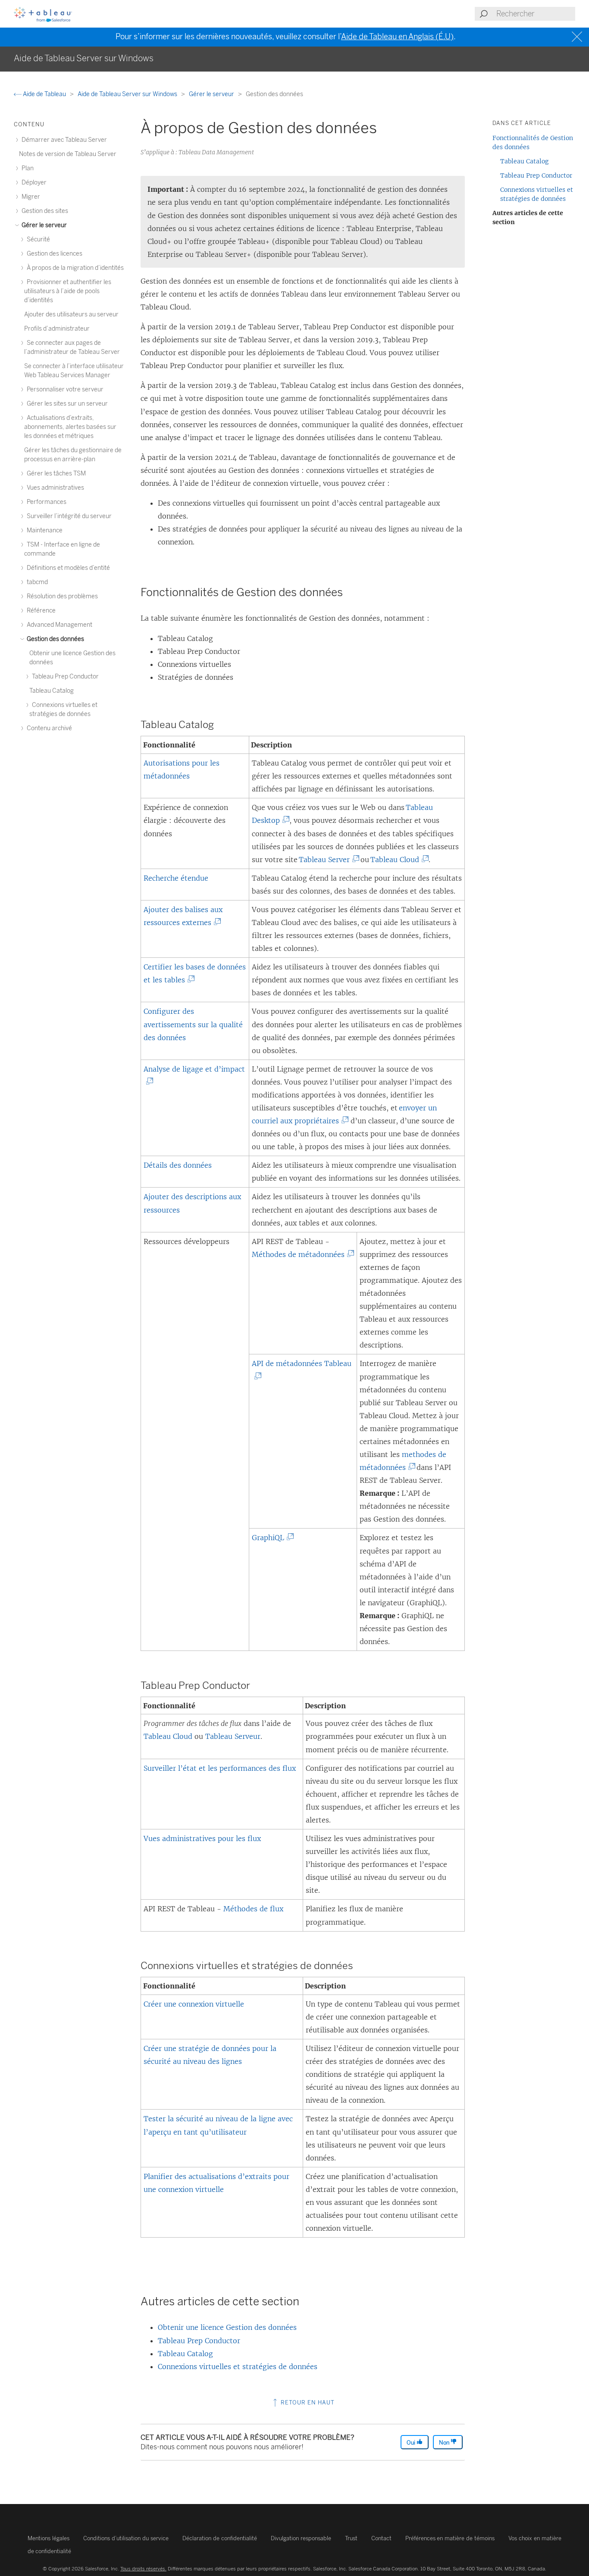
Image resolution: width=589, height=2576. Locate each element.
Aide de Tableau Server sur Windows (128, 94)
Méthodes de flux (253, 1909)
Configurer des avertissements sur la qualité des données (193, 1024)
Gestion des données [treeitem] (55, 639)
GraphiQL (270, 1538)
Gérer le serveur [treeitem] (44, 225)
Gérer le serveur (212, 94)
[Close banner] (578, 37)
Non (445, 2443)
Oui (412, 2443)
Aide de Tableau (44, 94)
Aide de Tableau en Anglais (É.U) (397, 37)
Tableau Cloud (397, 860)
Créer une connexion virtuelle (194, 2004)
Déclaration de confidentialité (220, 2538)
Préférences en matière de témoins (450, 2538)
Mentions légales (49, 2538)
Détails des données (178, 1165)
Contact (381, 2538)
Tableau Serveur (233, 1736)
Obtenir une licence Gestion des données (227, 2327)
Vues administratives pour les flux (202, 1838)
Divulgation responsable (301, 2538)
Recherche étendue (176, 878)
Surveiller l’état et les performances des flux (220, 1768)
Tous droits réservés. (143, 2569)
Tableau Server (326, 860)
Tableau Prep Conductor (199, 2341)
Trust (351, 2538)
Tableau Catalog (185, 2354)
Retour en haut (307, 2402)
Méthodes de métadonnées (300, 1254)
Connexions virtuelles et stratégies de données (238, 2367)
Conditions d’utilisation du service (126, 2538)
